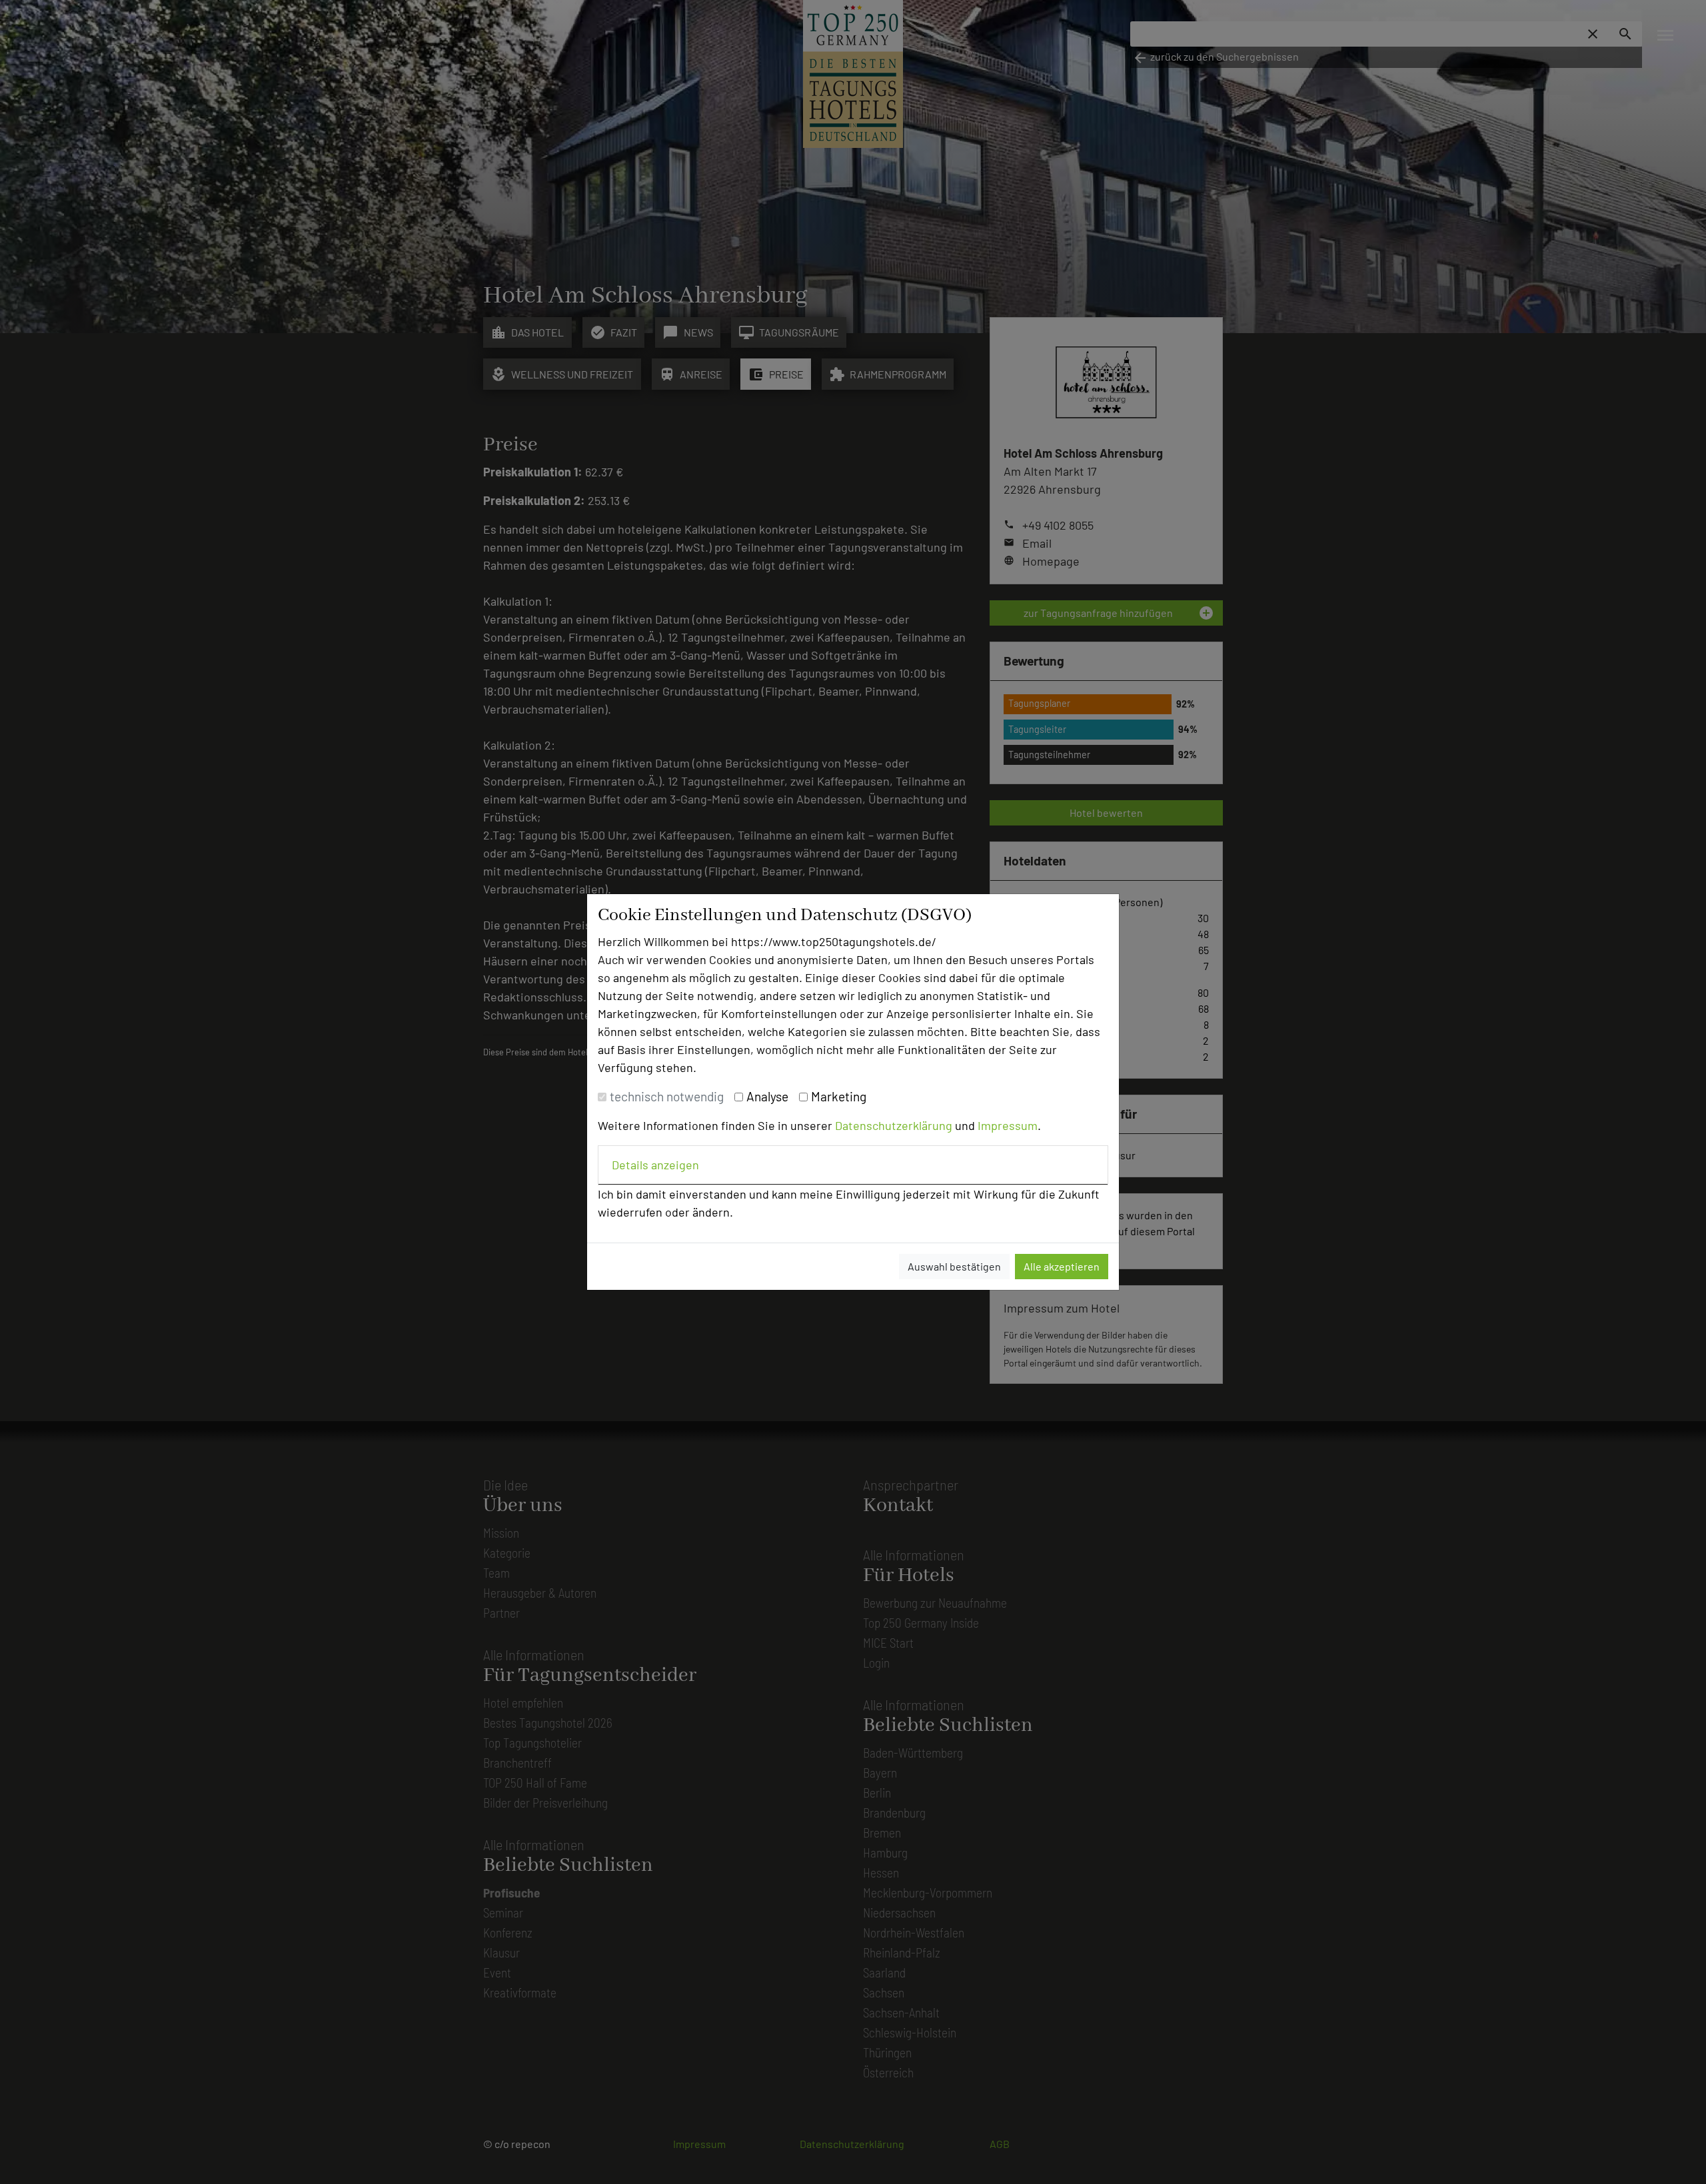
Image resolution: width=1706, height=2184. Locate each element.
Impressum (1008, 1125)
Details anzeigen (655, 1165)
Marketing (839, 1096)
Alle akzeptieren (1062, 1266)
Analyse (767, 1096)
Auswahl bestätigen (954, 1266)
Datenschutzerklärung (894, 1125)
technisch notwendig (667, 1096)
